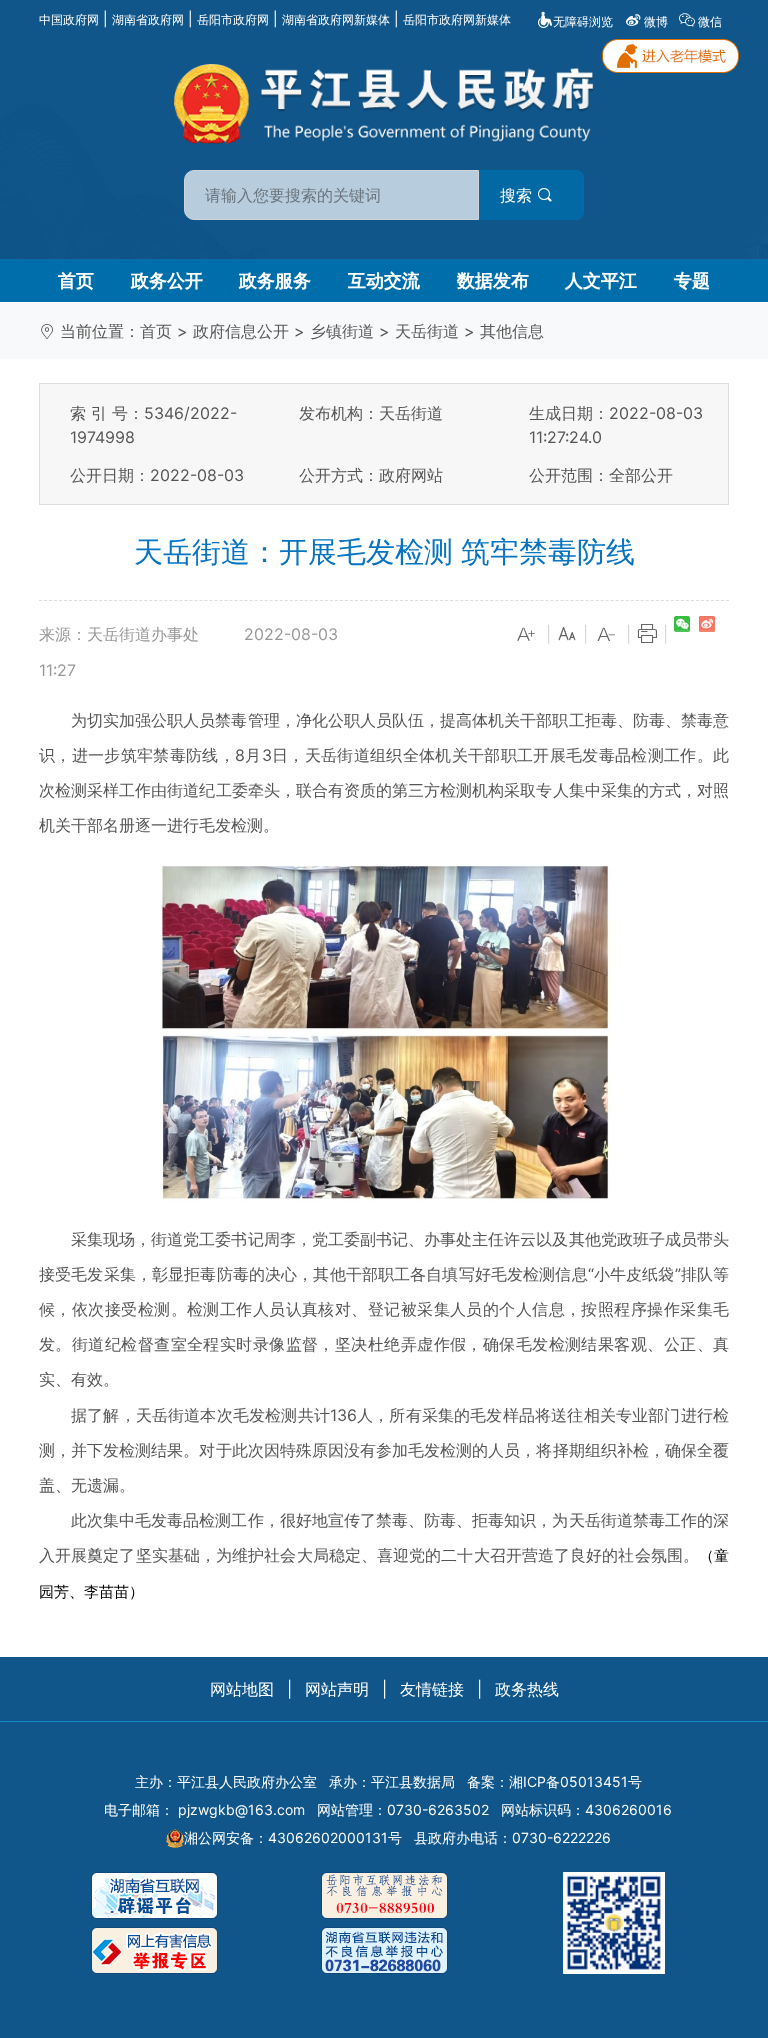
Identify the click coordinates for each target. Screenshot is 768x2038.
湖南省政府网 (148, 19)
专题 (692, 280)
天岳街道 (427, 331)
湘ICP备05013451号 (575, 1781)
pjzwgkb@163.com (241, 1809)
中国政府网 (69, 19)
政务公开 (167, 280)
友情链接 (432, 1689)
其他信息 (512, 331)
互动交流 (384, 280)
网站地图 (242, 1689)
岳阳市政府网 (233, 19)
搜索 (518, 195)
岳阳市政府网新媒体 (457, 19)
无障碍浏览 (583, 21)
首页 (76, 280)
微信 (710, 21)
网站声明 (337, 1689)
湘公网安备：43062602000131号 (293, 1837)
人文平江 (601, 280)
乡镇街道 (342, 331)
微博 (656, 21)
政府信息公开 (241, 331)
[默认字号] (567, 635)
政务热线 (527, 1689)
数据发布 (493, 280)
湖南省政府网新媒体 (336, 19)
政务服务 (275, 280)
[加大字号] (527, 635)
